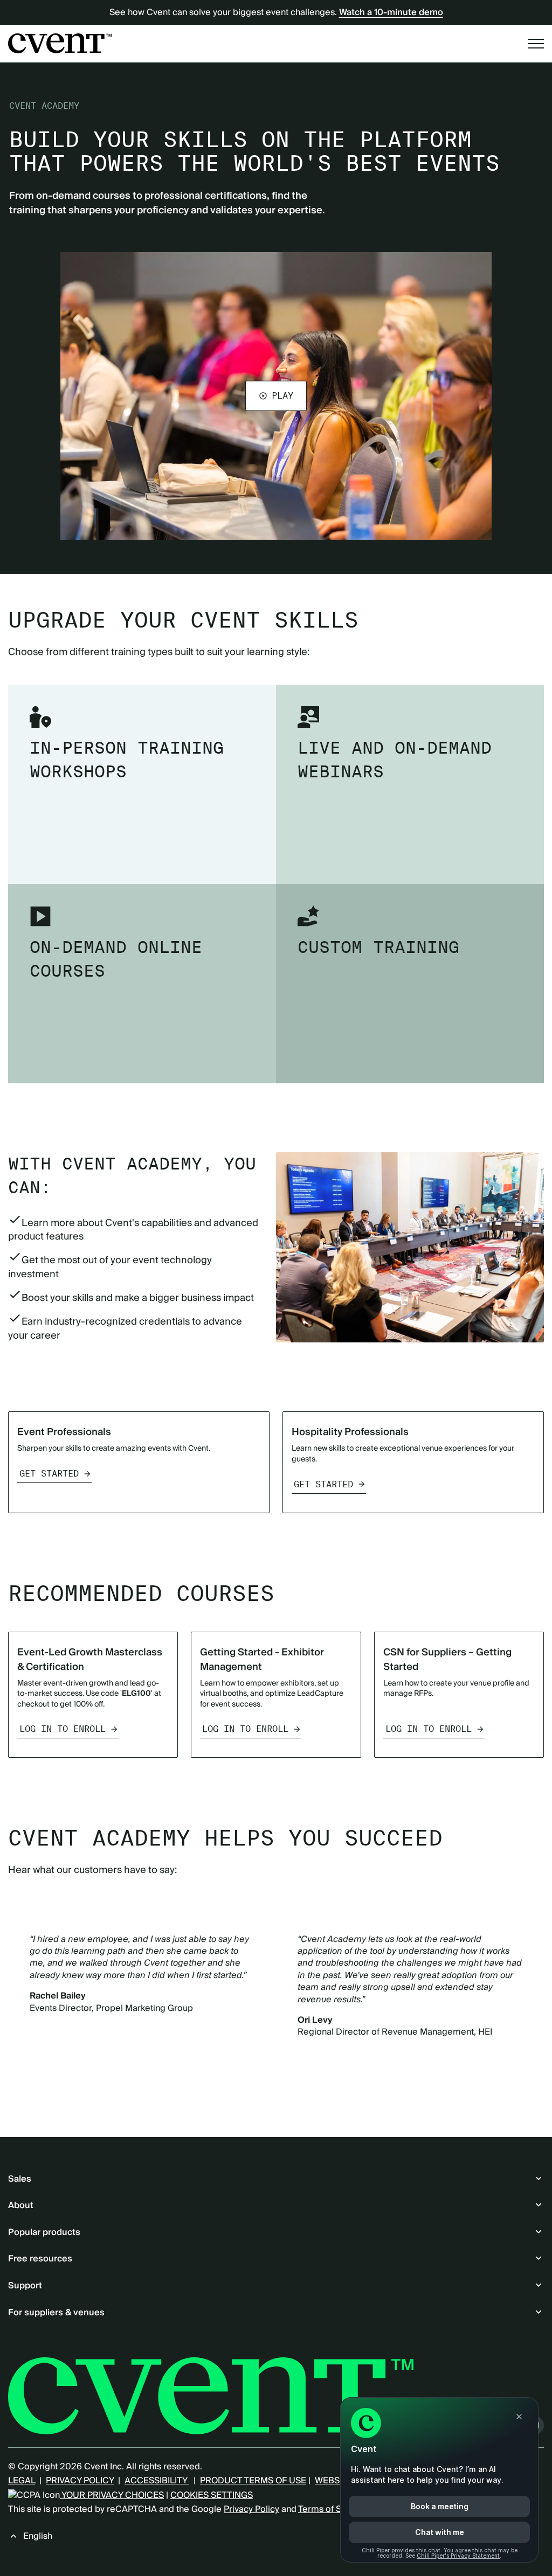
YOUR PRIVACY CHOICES (112, 2495)
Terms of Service (332, 2509)
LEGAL (22, 2481)
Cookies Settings (212, 2495)
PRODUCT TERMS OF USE (253, 2481)
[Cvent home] (60, 43)
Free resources (40, 2259)
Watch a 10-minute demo (391, 12)
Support (25, 2286)
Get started (49, 1474)
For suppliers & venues (56, 2313)
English (38, 2536)
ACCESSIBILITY (157, 2481)
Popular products (44, 2232)
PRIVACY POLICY (80, 2481)
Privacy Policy (251, 2509)
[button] (276, 396)
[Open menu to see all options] (536, 44)
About (21, 2205)
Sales (20, 2179)
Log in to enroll (63, 1729)
